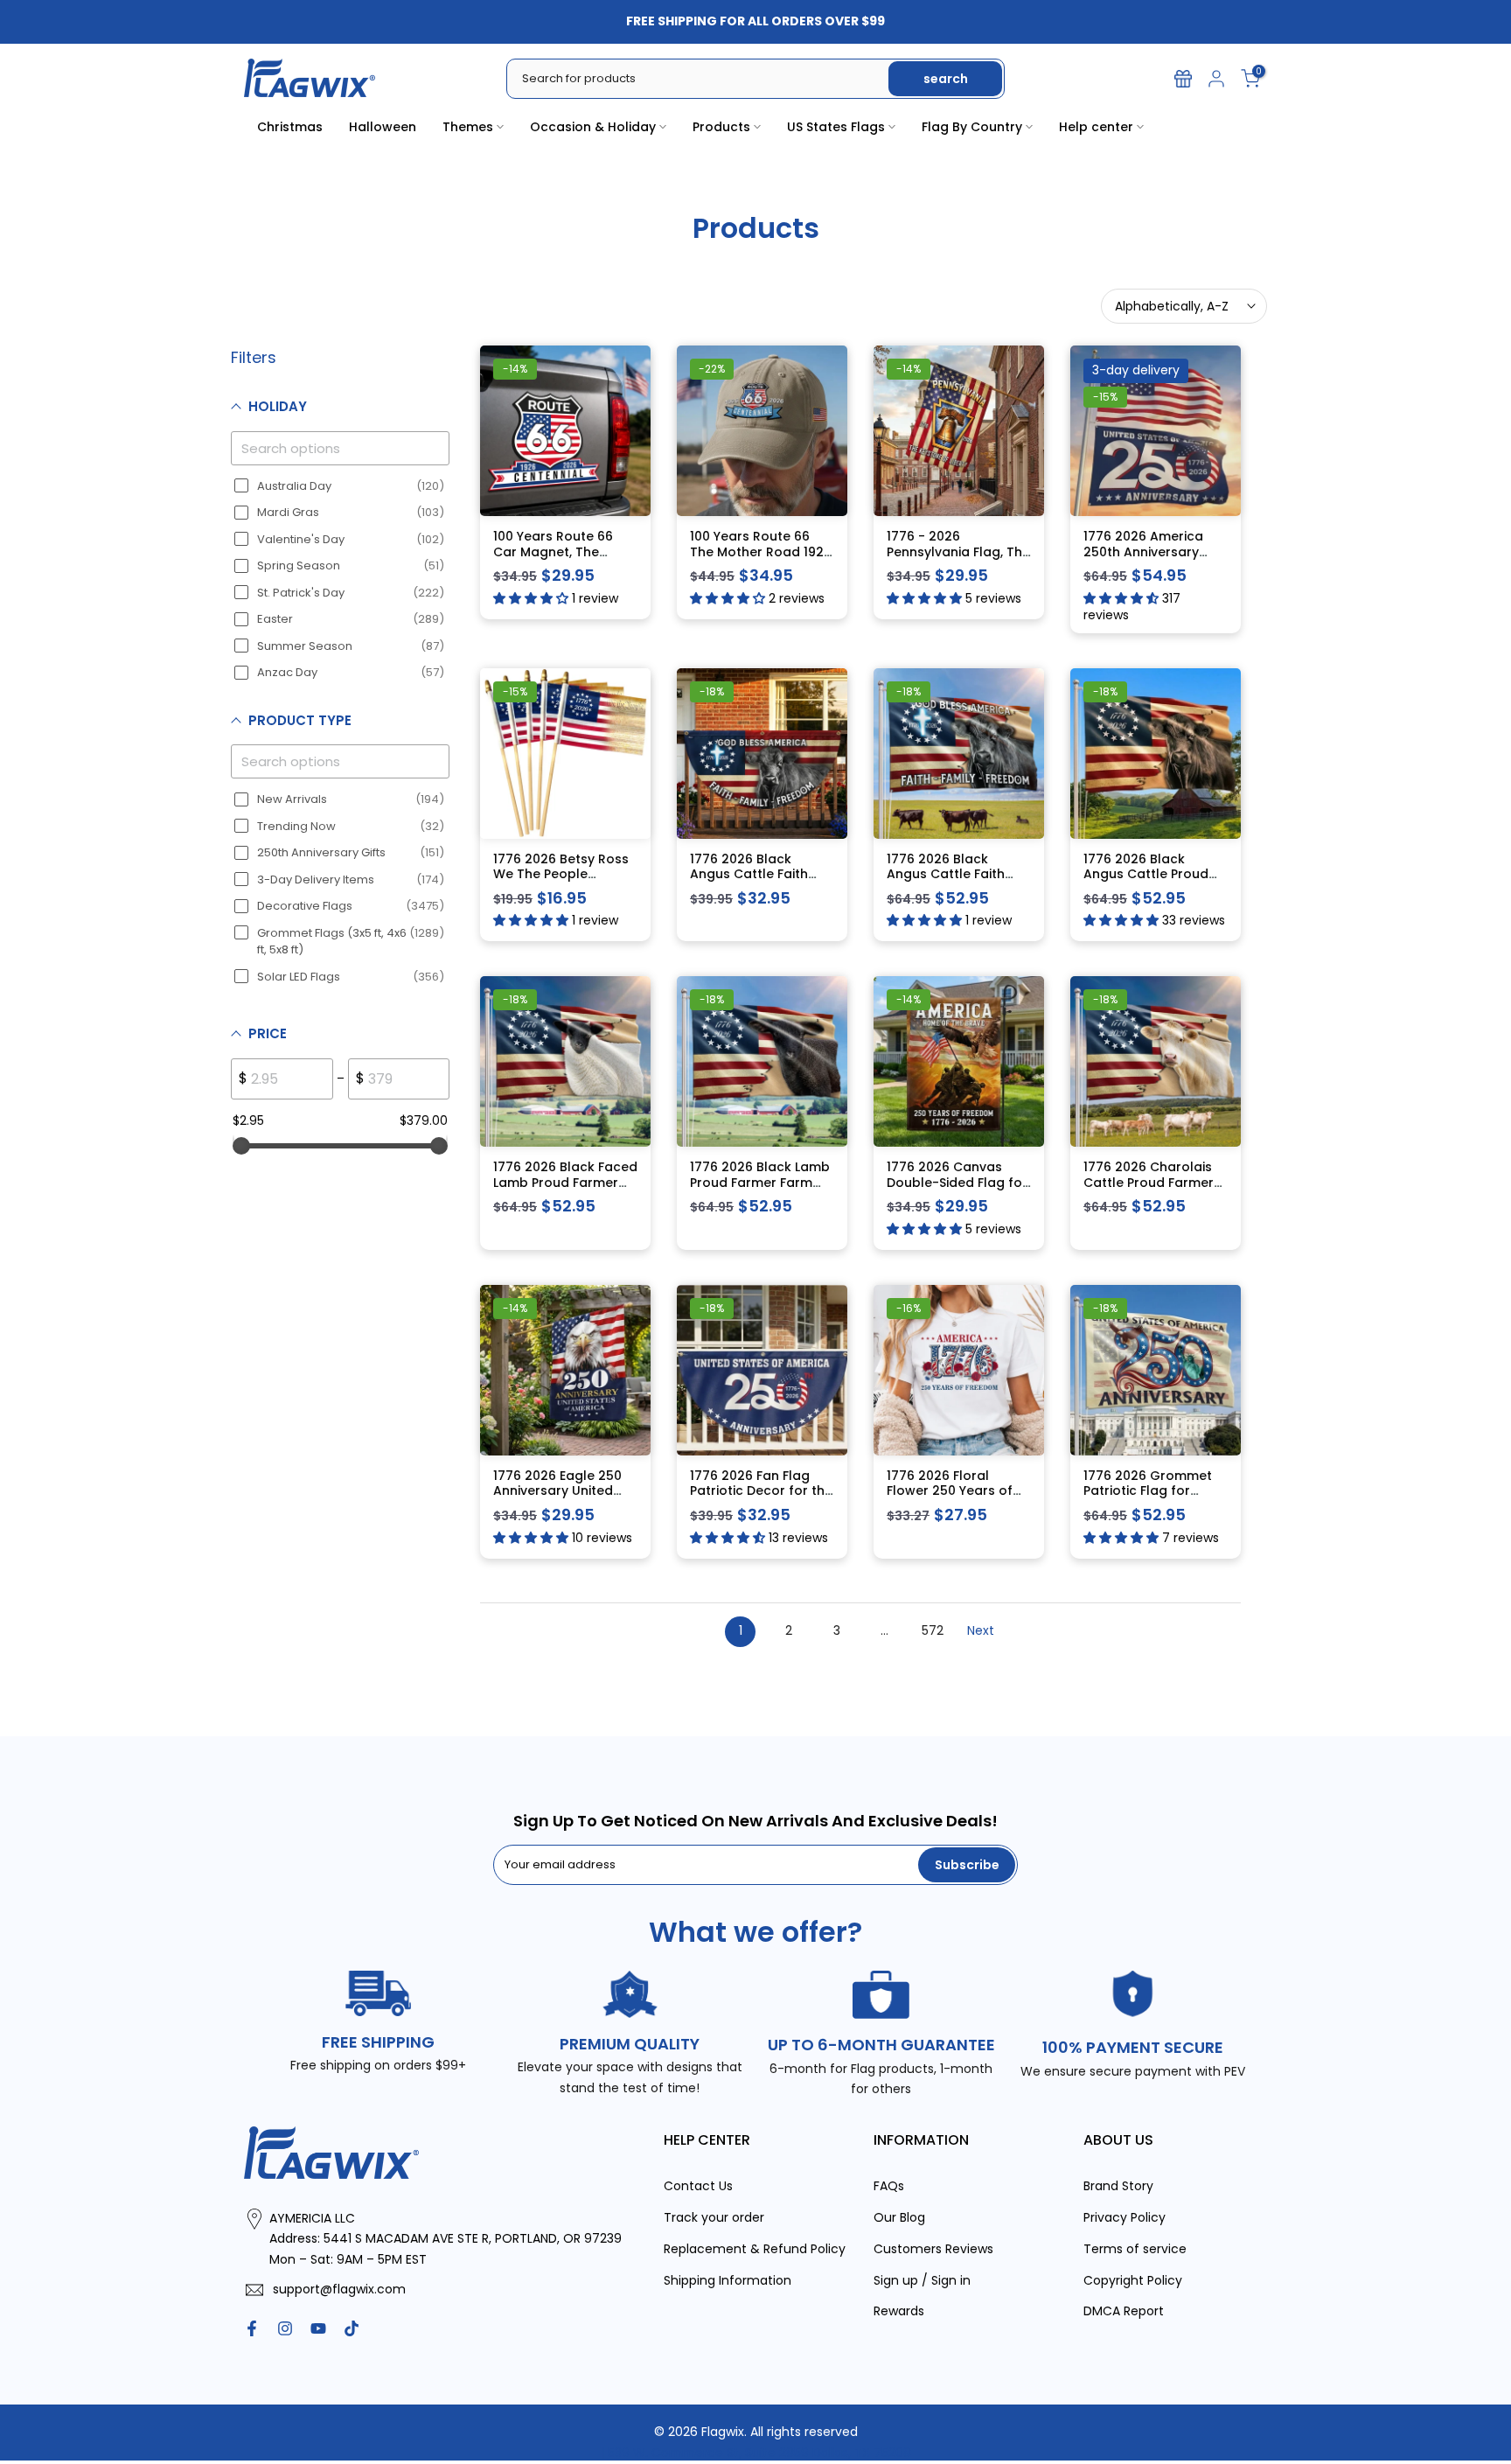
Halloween (383, 127)
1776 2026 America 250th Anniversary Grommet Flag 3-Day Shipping (1151, 559)
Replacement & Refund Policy (755, 2249)
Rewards (899, 2311)
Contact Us (698, 2186)
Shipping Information (728, 2280)
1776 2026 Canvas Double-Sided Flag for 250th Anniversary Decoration (957, 1190)
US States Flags (836, 127)
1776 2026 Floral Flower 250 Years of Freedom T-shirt (950, 1491)
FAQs (889, 2186)
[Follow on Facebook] (252, 2328)
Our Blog (899, 2217)
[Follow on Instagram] (285, 2328)
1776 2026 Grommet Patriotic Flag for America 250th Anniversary (1148, 1499)
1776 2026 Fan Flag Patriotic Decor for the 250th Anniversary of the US (761, 1499)
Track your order (714, 2217)
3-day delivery (1136, 370)
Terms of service (1135, 2249)
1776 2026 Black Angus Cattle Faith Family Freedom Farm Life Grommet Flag (955, 882)
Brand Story (1118, 2186)
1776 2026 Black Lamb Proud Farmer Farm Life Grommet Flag (760, 1182)
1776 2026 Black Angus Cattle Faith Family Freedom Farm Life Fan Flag (758, 882)
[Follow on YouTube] (318, 2328)
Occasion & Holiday (593, 127)
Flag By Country (972, 127)
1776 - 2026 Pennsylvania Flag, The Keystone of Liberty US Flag (958, 559)
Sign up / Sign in (922, 2280)
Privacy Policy (1125, 2217)
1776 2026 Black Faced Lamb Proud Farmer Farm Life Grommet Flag (565, 1190)
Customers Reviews (933, 2249)
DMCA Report (1124, 2311)
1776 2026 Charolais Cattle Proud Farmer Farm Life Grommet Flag (1149, 1190)
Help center (1096, 127)
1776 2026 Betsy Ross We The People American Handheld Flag (561, 882)
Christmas (290, 127)
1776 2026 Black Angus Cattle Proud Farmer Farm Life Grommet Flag (1146, 882)
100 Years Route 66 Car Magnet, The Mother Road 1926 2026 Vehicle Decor (555, 559)
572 (933, 1630)
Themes (468, 127)
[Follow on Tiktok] (352, 2328)
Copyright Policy (1133, 2280)
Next (981, 1630)
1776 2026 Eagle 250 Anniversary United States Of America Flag (557, 1499)
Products (721, 127)
